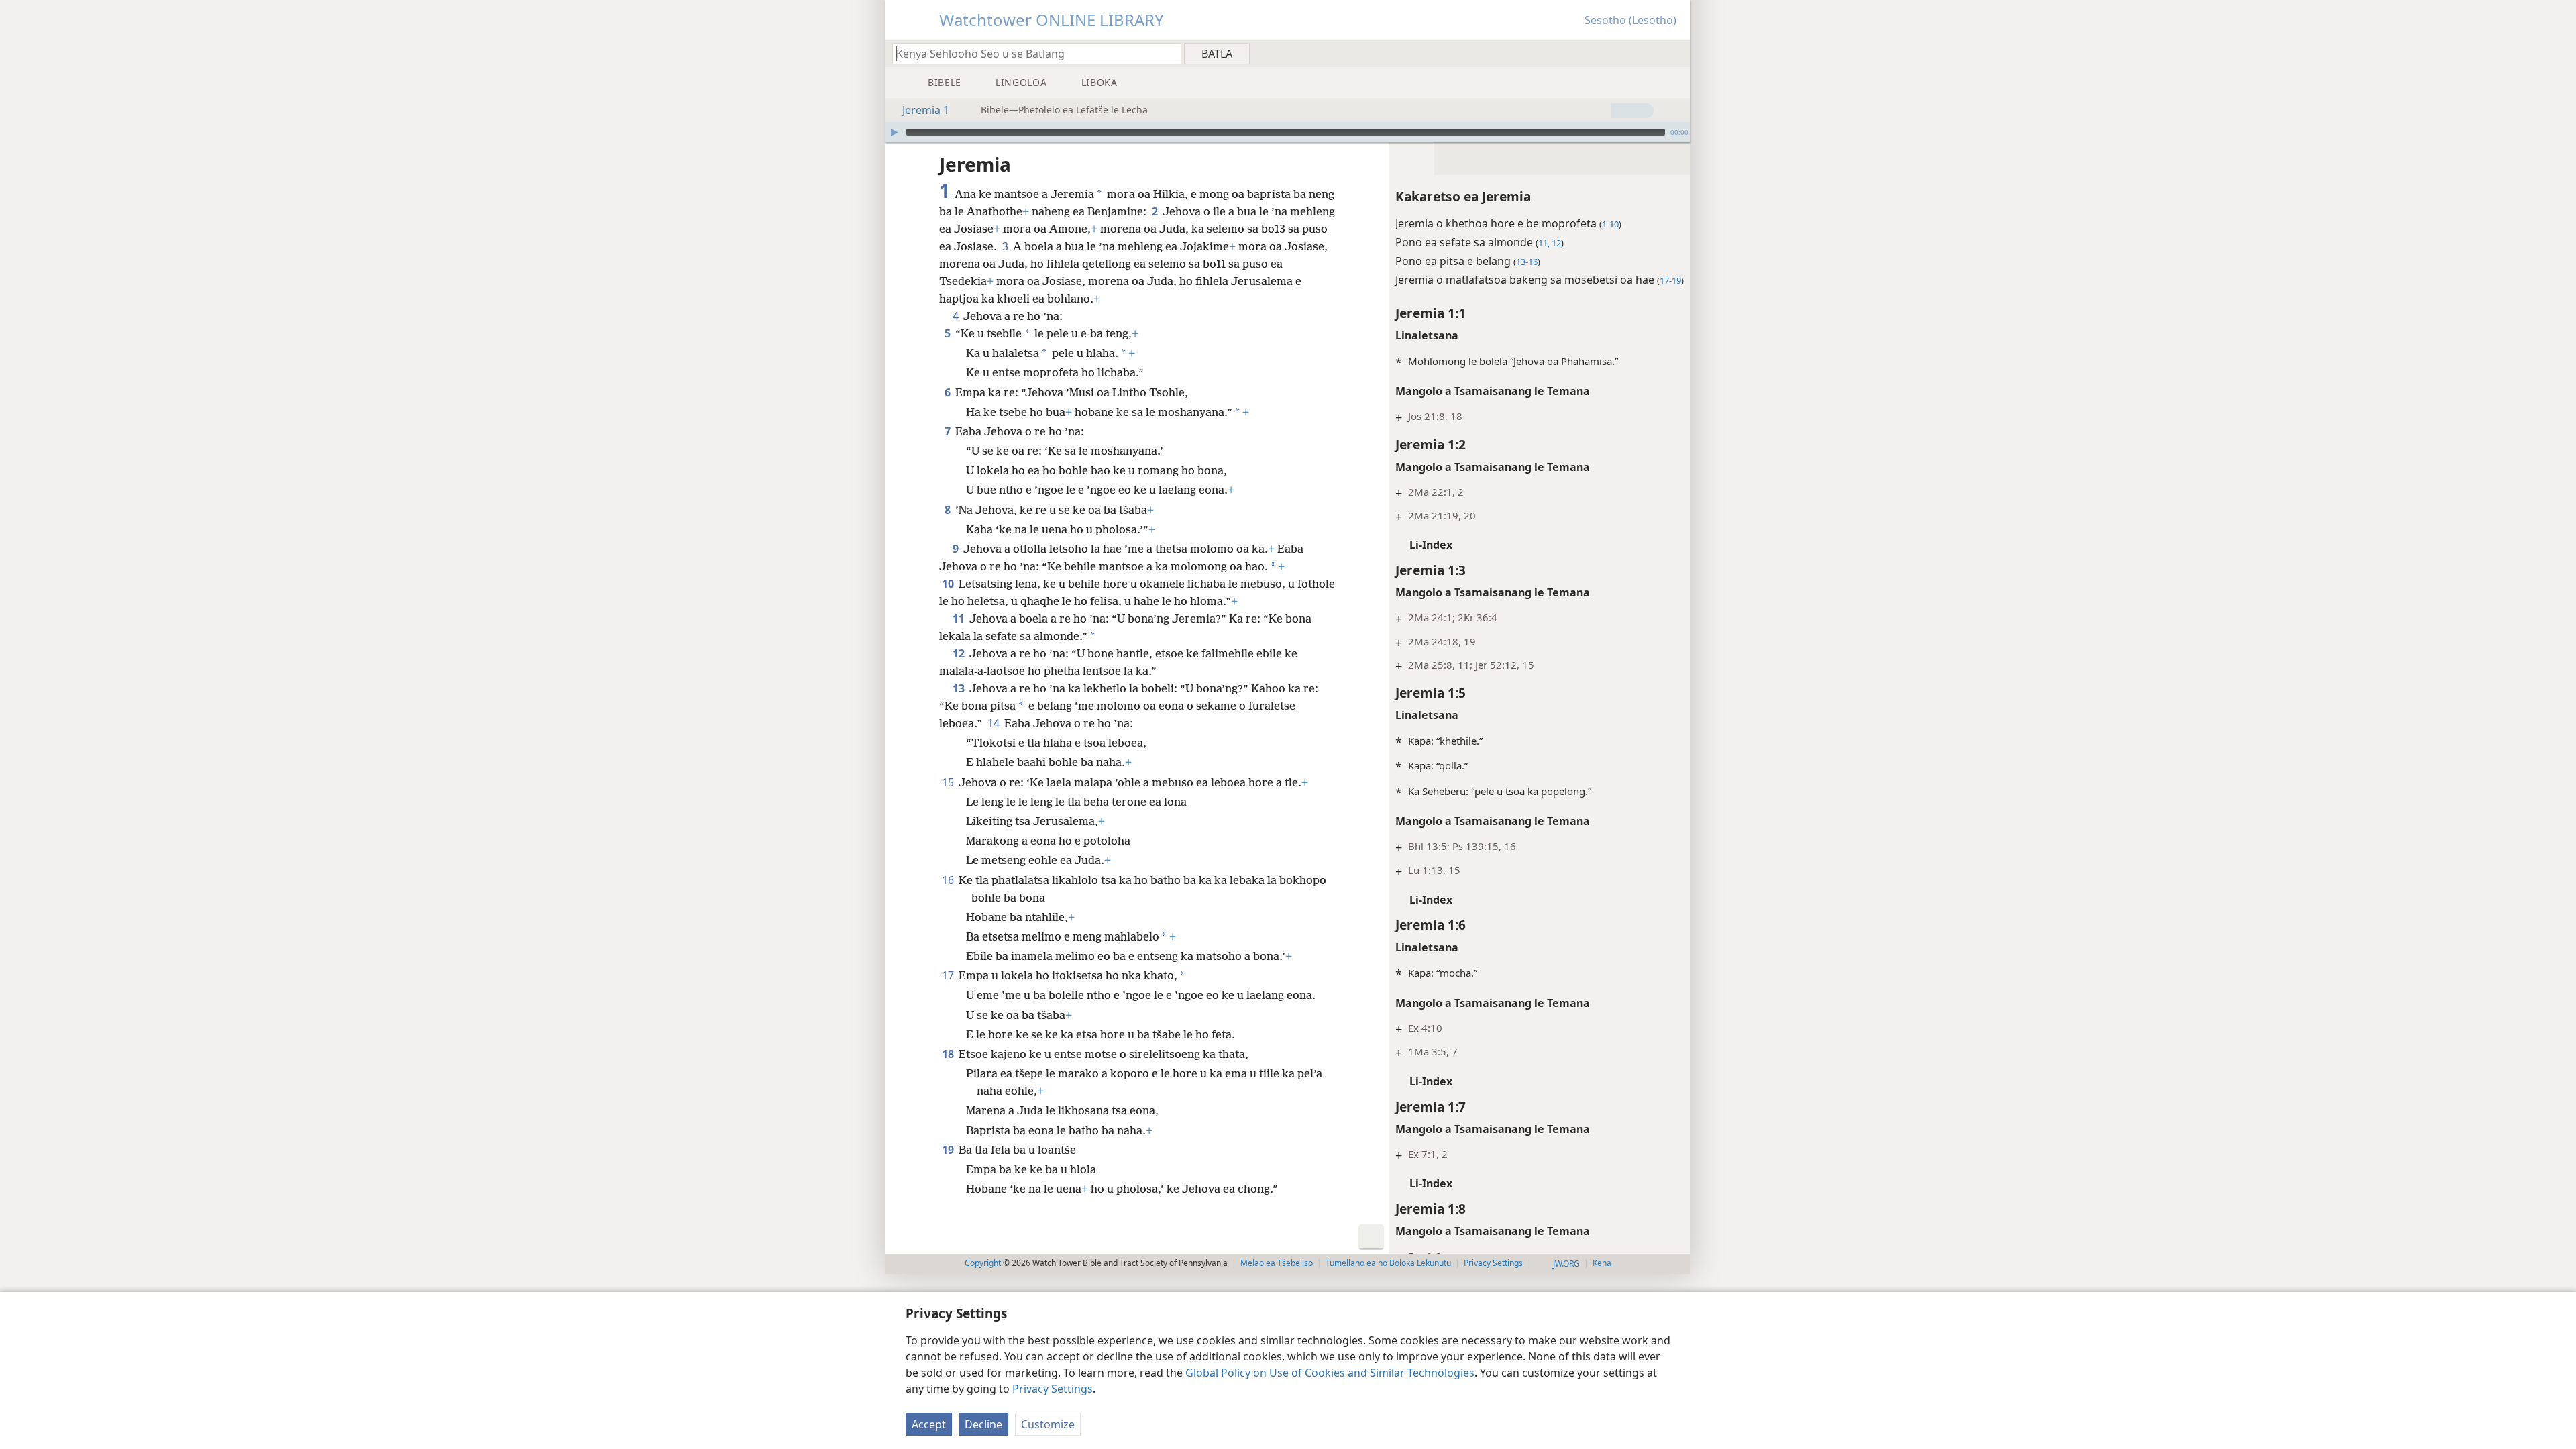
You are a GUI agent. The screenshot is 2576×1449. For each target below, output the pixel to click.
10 (949, 584)
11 (960, 619)
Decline (983, 1424)
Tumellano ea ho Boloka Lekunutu (1388, 1263)
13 (960, 688)
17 (949, 975)
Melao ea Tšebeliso (1277, 1263)
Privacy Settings (1053, 1389)
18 (949, 1054)
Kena (1602, 1263)
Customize (1048, 1424)
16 (949, 880)
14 (995, 723)
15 (949, 782)
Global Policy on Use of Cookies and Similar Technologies (1330, 1373)
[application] (1288, 132)
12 (960, 653)
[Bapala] (894, 132)
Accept (929, 1424)
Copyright (983, 1263)
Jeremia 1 (926, 110)
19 (949, 1150)
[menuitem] (1675, 53)
